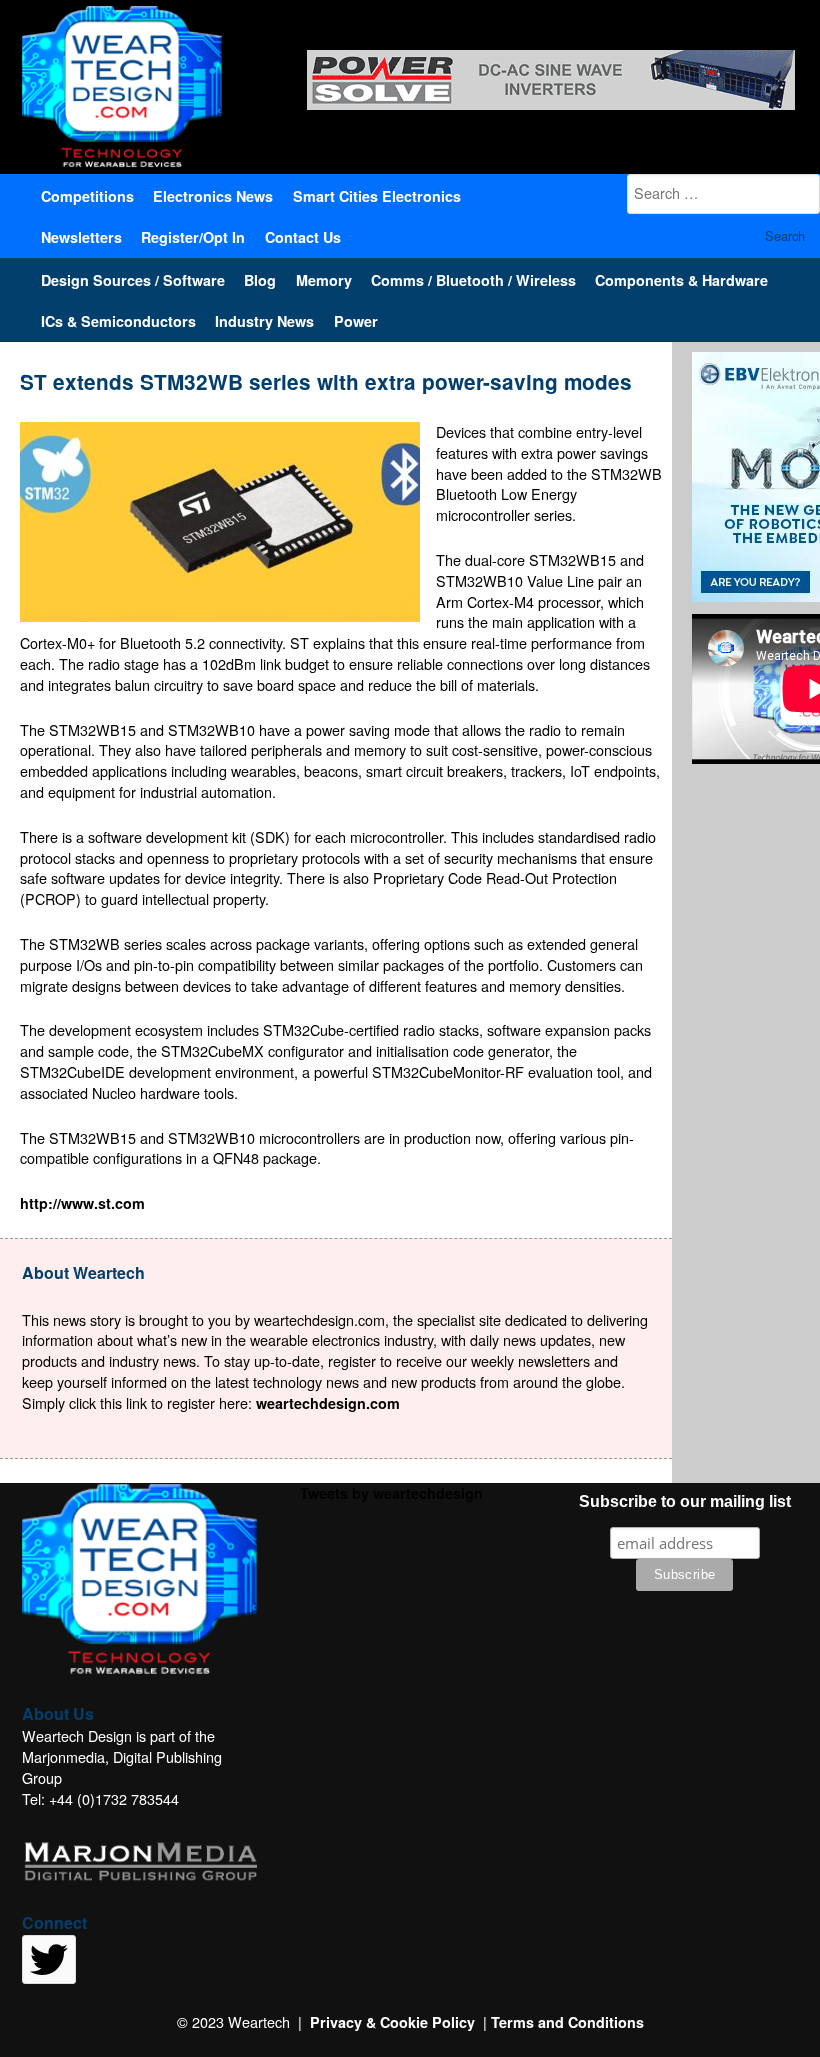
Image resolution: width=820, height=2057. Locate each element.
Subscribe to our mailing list (685, 1501)
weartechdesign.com (328, 1403)
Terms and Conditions (567, 2022)
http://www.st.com (82, 1203)
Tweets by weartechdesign (391, 1493)
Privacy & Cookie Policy (392, 2022)
